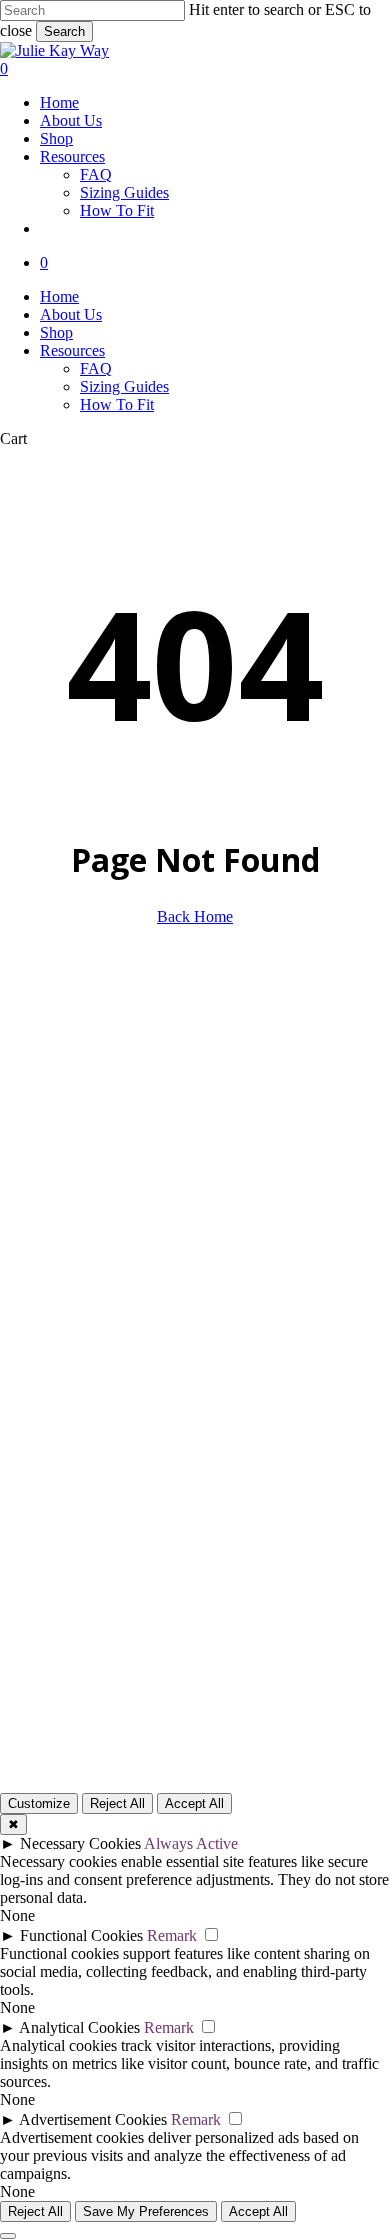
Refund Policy (63, 1618)
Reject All (117, 1803)
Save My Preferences (146, 2211)
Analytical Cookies (79, 2027)
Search (64, 31)
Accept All (194, 1803)
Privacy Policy (64, 1510)
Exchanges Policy (74, 1546)
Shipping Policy (68, 1582)
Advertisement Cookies (93, 2119)
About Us (71, 314)
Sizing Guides (124, 386)
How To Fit (117, 404)
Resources (72, 350)
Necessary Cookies (80, 1843)
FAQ (96, 368)
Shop (56, 332)
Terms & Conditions (74, 1474)
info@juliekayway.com (73, 1051)
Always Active (191, 1843)
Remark (172, 1935)
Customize (39, 1803)
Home (59, 296)
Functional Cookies (81, 1935)
